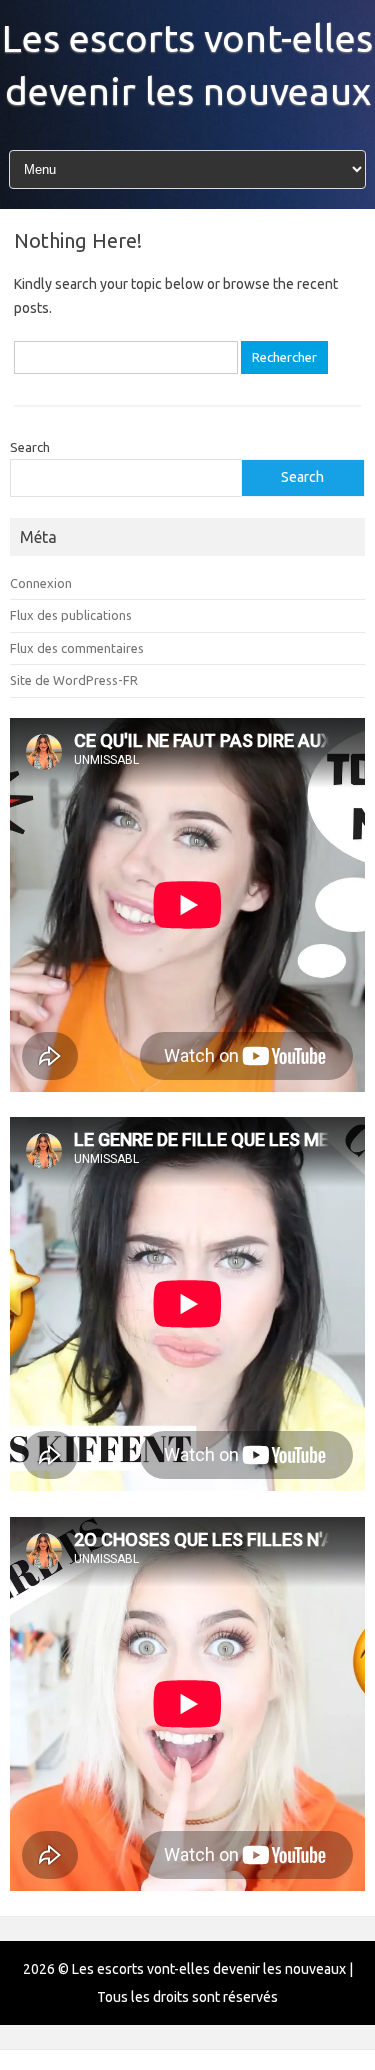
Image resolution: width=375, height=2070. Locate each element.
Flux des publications (71, 615)
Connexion (41, 583)
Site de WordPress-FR (74, 680)
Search (30, 447)
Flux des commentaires (77, 648)
